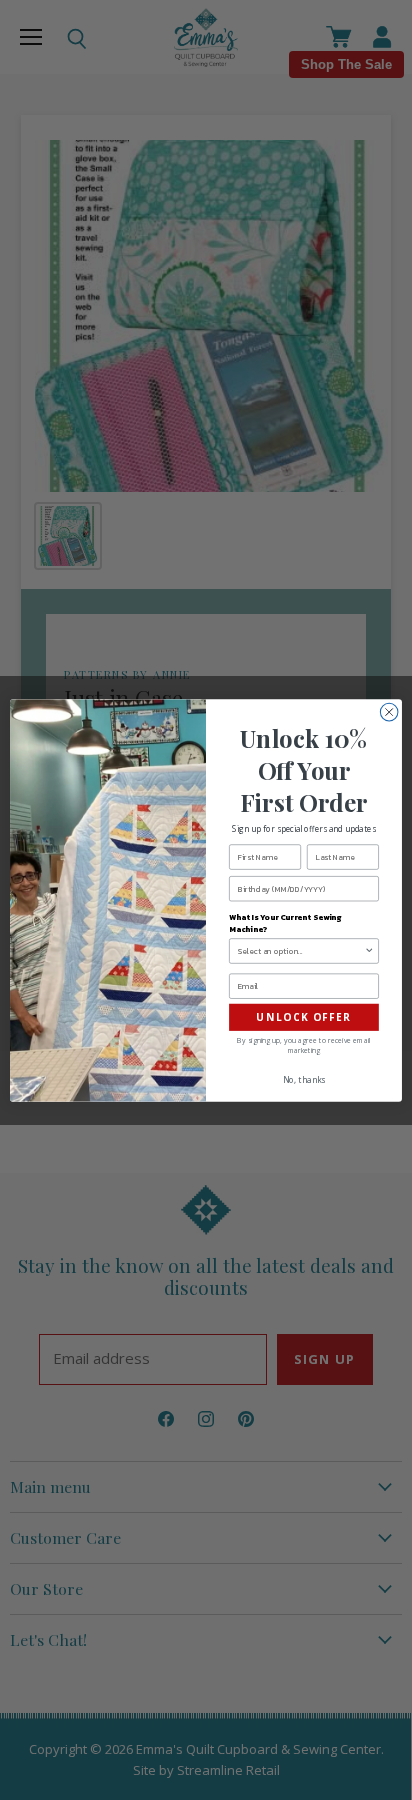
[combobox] (301, 950)
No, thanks (304, 1079)
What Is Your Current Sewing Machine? (285, 923)
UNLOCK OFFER (304, 1017)
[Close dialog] (389, 712)
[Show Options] (369, 950)
